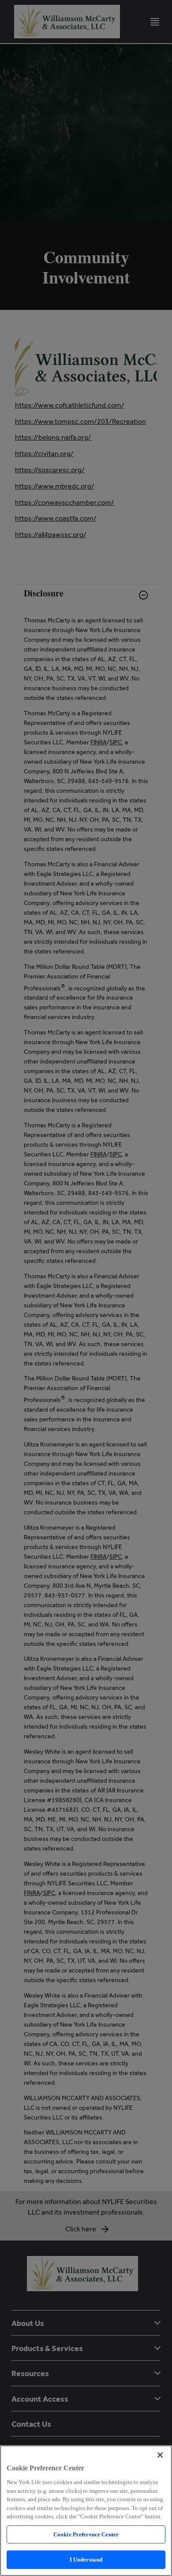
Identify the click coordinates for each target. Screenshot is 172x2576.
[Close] (160, 2455)
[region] (86, 2511)
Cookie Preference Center (86, 2534)
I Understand (86, 2559)
